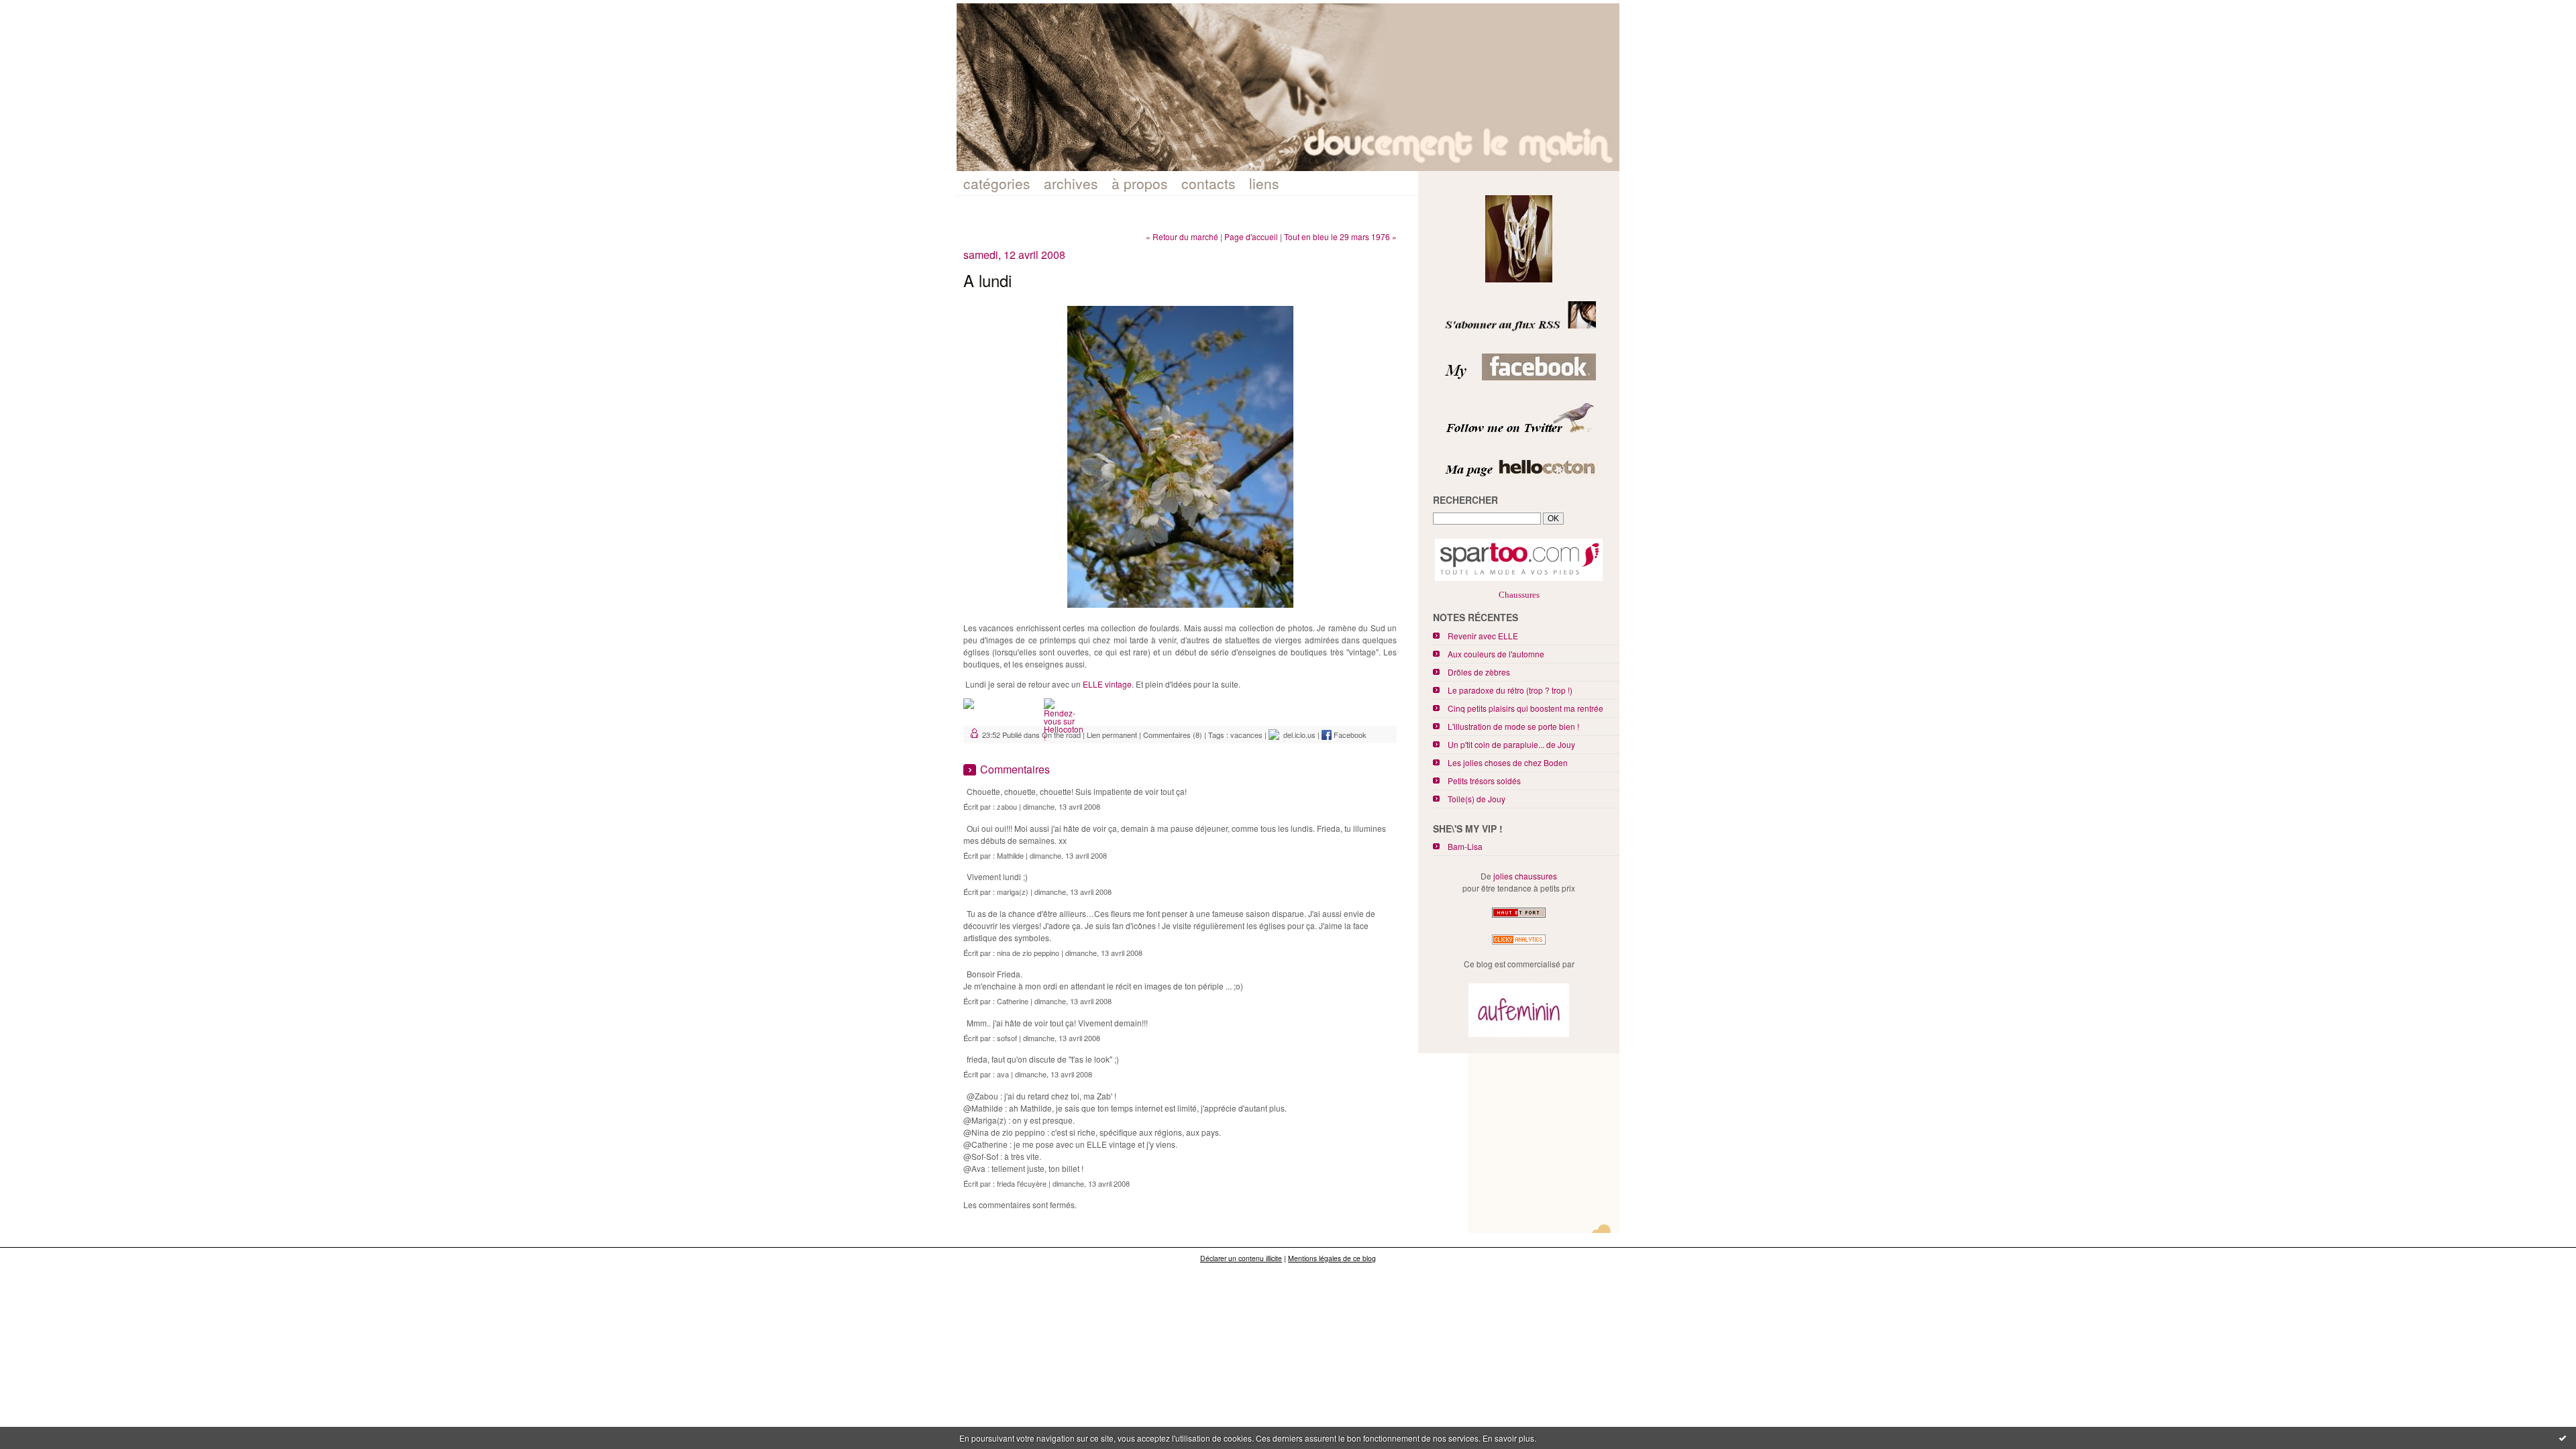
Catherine (1013, 1001)
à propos (1140, 183)
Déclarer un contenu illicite (1241, 1258)
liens (1264, 183)
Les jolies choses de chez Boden (1508, 762)
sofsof (1007, 1038)
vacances (1246, 735)
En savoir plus (1508, 1438)
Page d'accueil (1251, 236)
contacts (1209, 183)
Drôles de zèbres (1479, 672)
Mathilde (1010, 855)
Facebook (1349, 735)
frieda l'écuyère (1022, 1183)
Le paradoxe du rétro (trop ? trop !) (1510, 690)
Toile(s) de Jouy (1477, 799)
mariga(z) (1013, 892)
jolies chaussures (1525, 876)
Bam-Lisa (1465, 846)
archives (1071, 183)
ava (1003, 1074)
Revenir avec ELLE (1483, 636)
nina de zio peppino (1028, 953)
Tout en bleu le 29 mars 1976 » (1340, 236)
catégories (997, 183)
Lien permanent (1112, 735)
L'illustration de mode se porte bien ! (1513, 726)
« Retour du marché (1182, 236)
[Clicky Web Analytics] (1519, 944)
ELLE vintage (1107, 684)
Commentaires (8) (1173, 735)
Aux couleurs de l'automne (1496, 654)
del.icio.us (1297, 735)
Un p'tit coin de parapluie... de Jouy (1511, 744)
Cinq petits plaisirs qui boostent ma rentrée (1525, 708)
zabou (1007, 806)
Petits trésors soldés (1484, 781)
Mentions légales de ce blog (1332, 1258)
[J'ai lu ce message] (2563, 1438)
